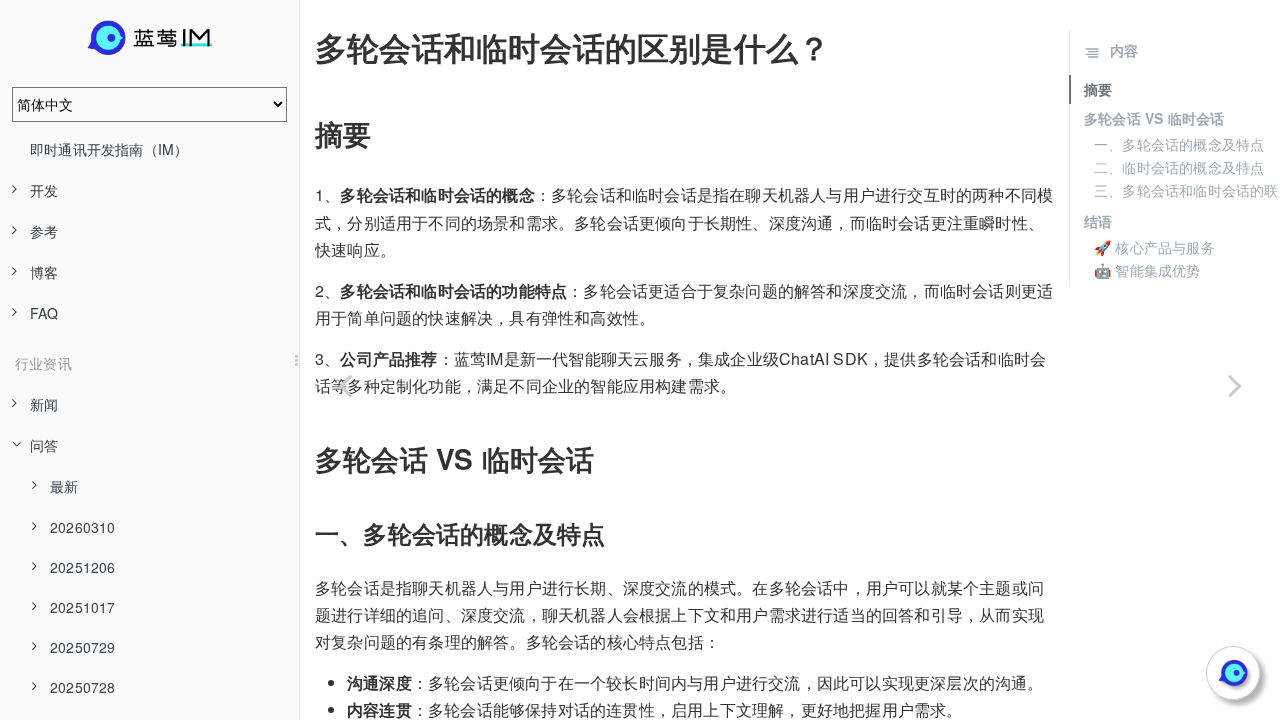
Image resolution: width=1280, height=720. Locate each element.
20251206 (83, 567)
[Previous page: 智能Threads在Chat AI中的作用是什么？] (345, 385)
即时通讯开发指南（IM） (109, 149)
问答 (44, 445)
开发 (44, 190)
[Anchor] (301, 47)
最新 (64, 486)
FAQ (44, 313)
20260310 (83, 527)
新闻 (44, 404)
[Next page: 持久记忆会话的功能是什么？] (1235, 385)
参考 (44, 231)
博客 (44, 272)
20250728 (83, 687)
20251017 (83, 607)
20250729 (83, 647)
